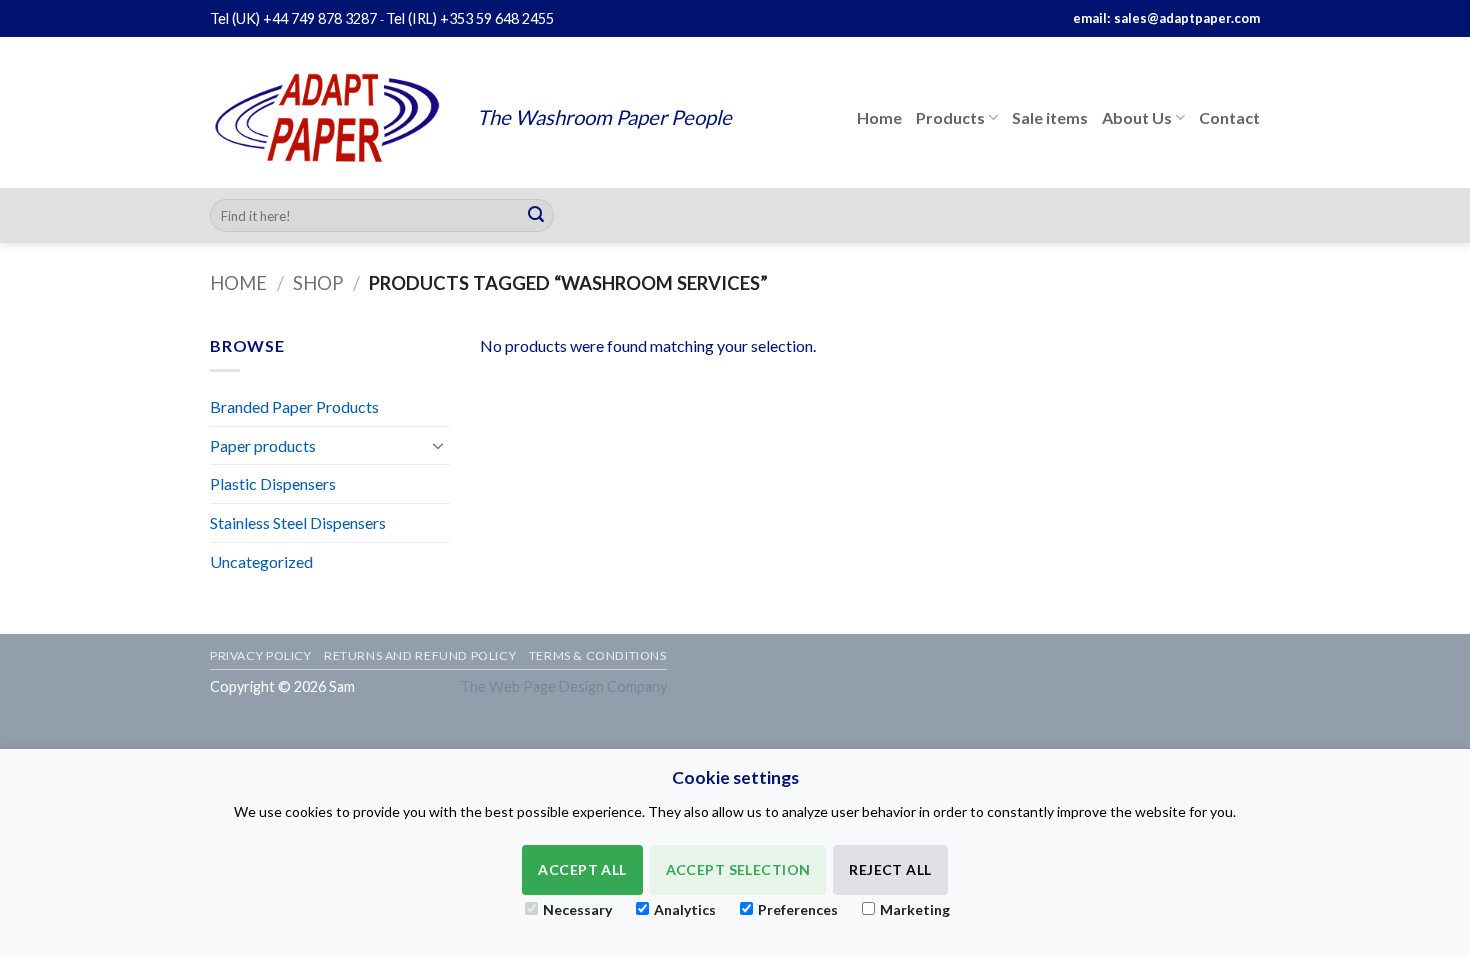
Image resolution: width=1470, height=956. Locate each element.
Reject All (890, 869)
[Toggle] (438, 445)
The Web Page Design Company (563, 686)
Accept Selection (738, 869)
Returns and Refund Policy (420, 655)
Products (950, 117)
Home (879, 117)
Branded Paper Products (294, 406)
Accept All (582, 869)
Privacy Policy (261, 655)
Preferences (798, 909)
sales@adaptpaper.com (1187, 18)
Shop (318, 283)
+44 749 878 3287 (320, 18)
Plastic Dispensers (273, 483)
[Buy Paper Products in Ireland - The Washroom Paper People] (328, 117)
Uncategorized (261, 561)
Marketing (915, 909)
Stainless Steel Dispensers (298, 522)
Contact (1229, 117)
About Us (1137, 117)
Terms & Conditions (598, 655)
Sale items (1050, 117)
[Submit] (536, 216)
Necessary (577, 909)
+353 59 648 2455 (497, 18)
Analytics (685, 909)
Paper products (263, 445)
